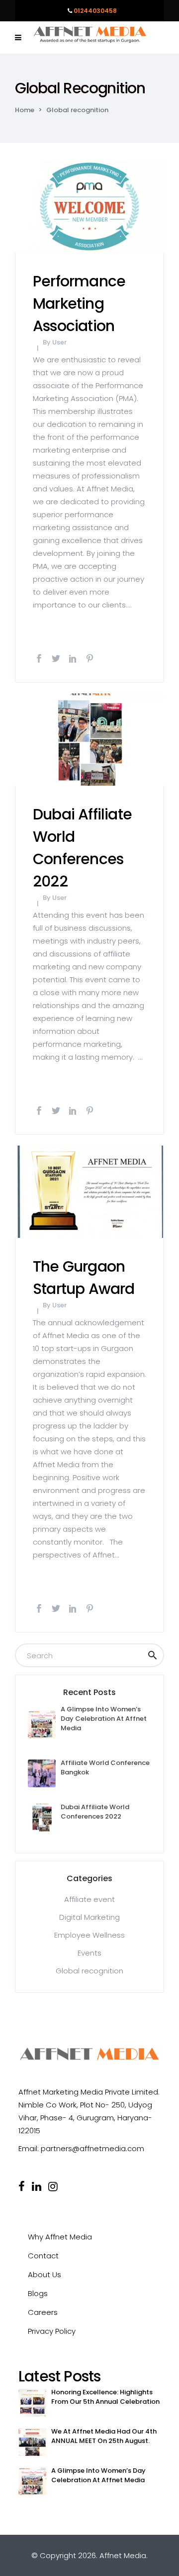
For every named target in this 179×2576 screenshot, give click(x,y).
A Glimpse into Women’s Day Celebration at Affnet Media (104, 1719)
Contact (43, 2256)
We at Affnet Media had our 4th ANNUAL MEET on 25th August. (104, 2436)
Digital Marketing (89, 1917)
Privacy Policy (52, 2331)
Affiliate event (89, 1899)
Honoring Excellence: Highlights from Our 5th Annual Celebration (105, 2397)
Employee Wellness (89, 1935)
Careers (43, 2312)
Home (25, 110)
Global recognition (89, 1971)
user (59, 342)
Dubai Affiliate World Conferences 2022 (95, 1812)
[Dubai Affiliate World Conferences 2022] (89, 739)
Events (89, 1953)
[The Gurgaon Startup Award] (89, 1191)
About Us (45, 2274)
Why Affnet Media (60, 2237)
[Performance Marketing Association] (89, 206)
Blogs (38, 2293)
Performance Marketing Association (79, 304)
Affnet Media (123, 2555)
